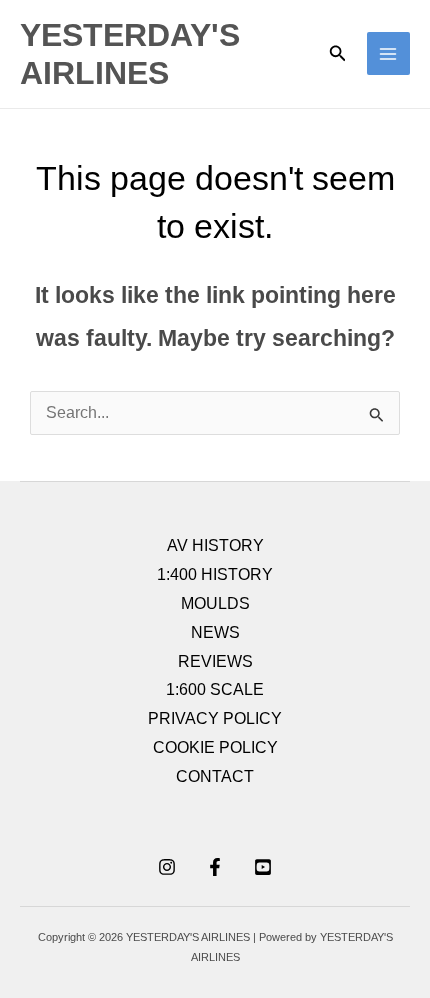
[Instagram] (167, 867)
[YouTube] (263, 867)
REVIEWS (215, 661)
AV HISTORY (215, 545)
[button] (338, 54)
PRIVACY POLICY (215, 718)
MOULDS (215, 603)
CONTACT (215, 776)
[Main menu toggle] (388, 53)
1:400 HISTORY (215, 574)
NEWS (215, 632)
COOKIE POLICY (215, 747)
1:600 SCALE (215, 689)
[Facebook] (215, 867)
